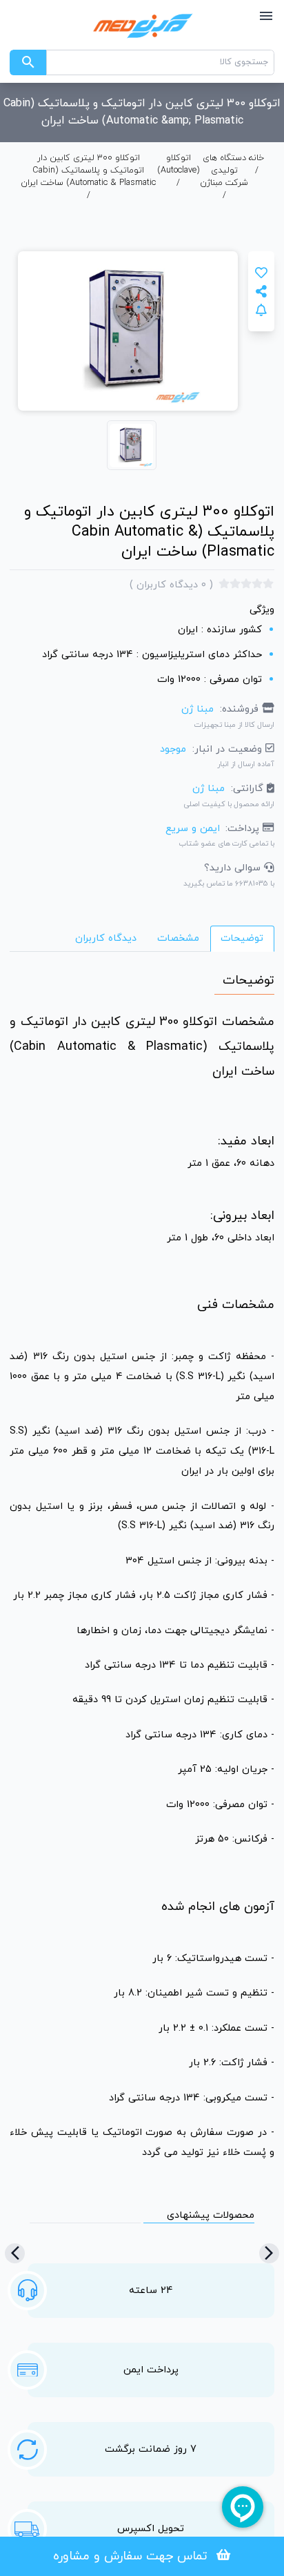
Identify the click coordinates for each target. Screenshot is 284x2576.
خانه (256, 158)
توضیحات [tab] (242, 938)
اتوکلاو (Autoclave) (179, 164)
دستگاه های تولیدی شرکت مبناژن (224, 170)
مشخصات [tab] (178, 938)
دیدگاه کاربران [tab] (106, 938)
